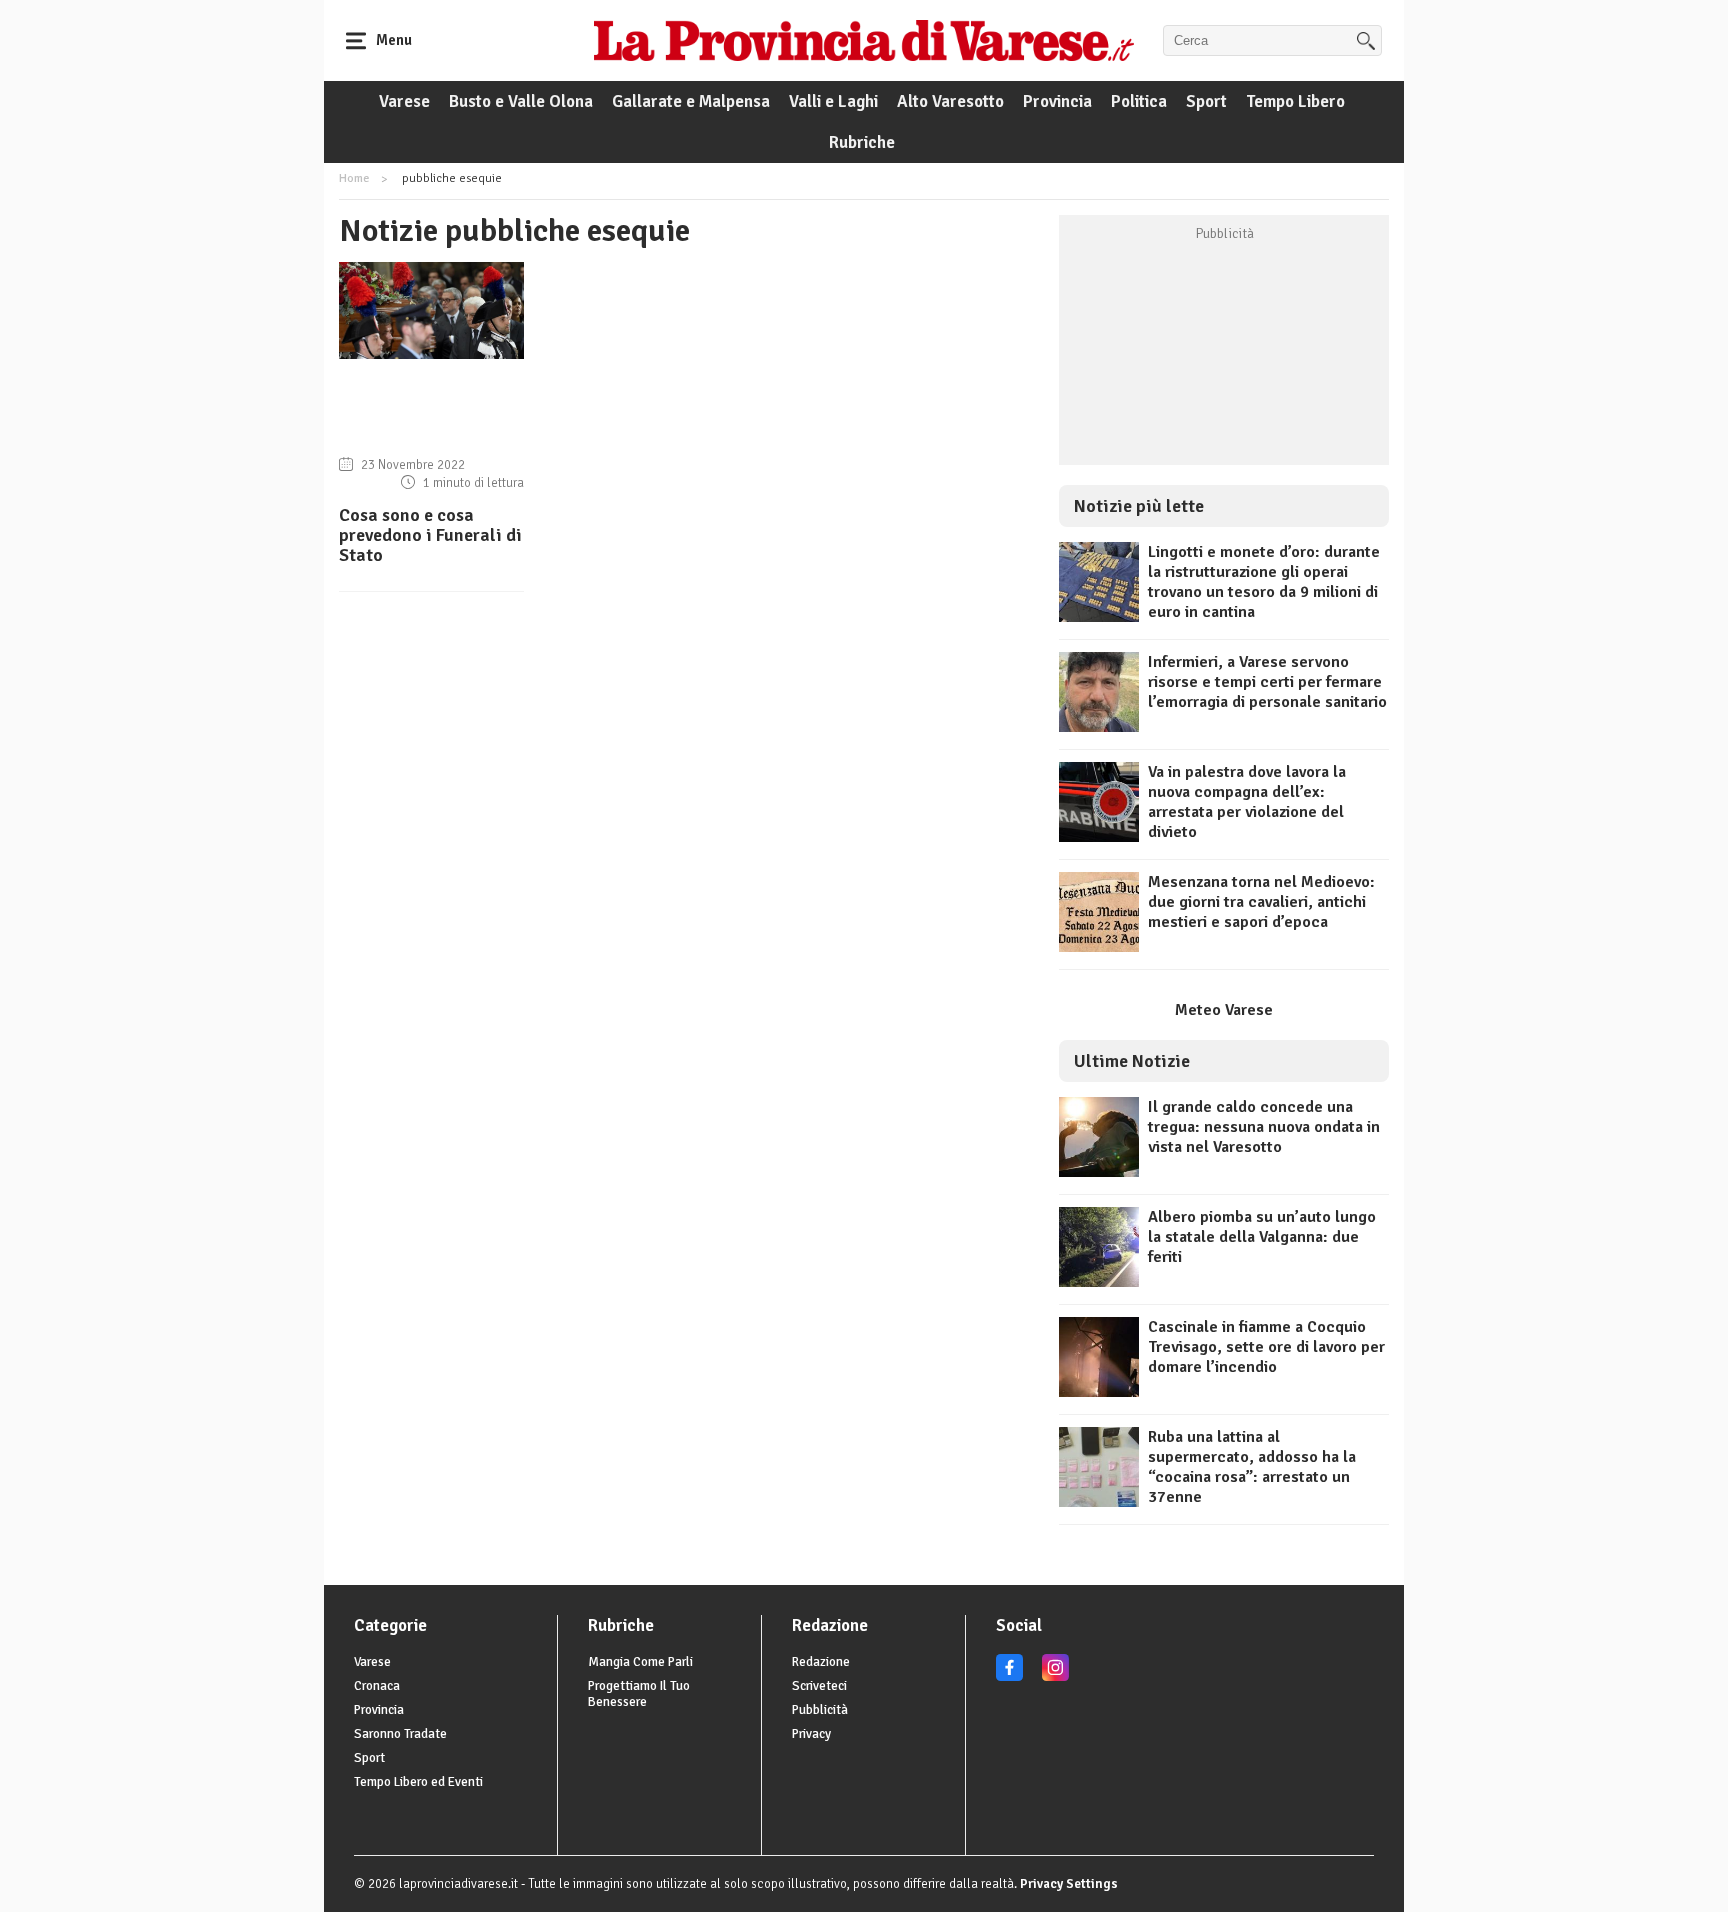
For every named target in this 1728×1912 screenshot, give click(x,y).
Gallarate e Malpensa (691, 101)
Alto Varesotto (950, 101)
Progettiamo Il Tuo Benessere (639, 1694)
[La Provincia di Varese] (864, 40)
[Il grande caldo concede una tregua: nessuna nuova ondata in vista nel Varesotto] (1099, 1172)
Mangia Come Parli (640, 1662)
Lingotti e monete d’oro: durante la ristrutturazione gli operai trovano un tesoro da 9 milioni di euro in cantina (1264, 582)
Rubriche (862, 142)
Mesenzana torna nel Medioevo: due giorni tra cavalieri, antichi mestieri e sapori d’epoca (1261, 902)
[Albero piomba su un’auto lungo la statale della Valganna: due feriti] (1099, 1282)
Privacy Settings (1069, 1884)
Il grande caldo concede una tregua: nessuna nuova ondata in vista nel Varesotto (1264, 1127)
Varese (404, 101)
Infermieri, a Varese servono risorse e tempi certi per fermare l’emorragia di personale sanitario (1267, 682)
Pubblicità (820, 1710)
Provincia (1057, 101)
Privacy (811, 1734)
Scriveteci (819, 1686)
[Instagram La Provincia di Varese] (1055, 1677)
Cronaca (377, 1686)
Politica (1139, 101)
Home (354, 178)
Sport (1206, 101)
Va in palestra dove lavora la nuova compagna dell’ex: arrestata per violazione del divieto (1247, 802)
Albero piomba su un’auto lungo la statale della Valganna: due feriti (1262, 1237)
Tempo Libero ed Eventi (418, 1782)
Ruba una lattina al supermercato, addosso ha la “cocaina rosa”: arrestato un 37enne (1252, 1467)
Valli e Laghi (833, 101)
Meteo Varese (1224, 1010)
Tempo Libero (1295, 101)
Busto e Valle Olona (521, 101)
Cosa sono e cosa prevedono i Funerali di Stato (430, 535)
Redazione (821, 1662)
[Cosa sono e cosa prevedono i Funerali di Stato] (431, 354)
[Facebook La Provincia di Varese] (1009, 1677)
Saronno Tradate (400, 1734)
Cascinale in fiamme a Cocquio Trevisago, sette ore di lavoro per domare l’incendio (1266, 1347)
